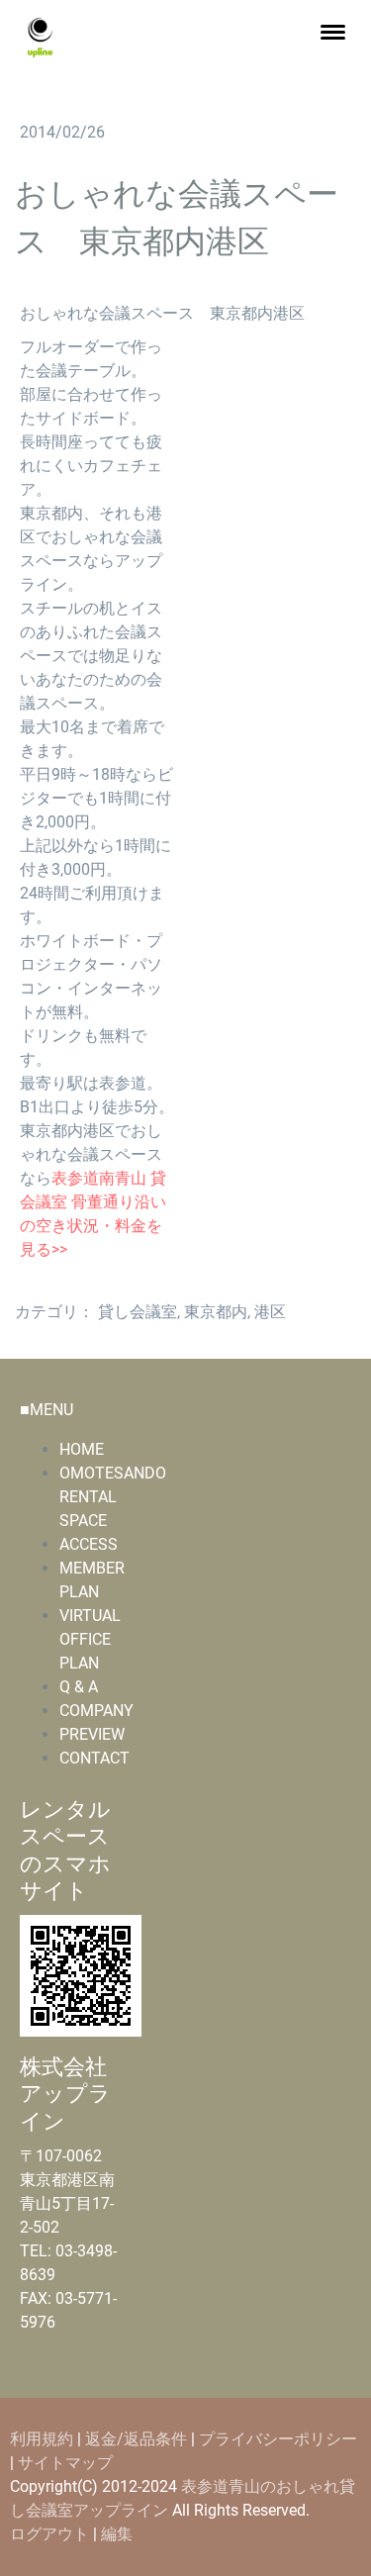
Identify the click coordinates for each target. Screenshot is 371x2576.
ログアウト (51, 2534)
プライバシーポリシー (278, 2439)
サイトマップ (65, 2463)
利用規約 (42, 2439)
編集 (117, 2534)
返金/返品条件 (136, 2439)
